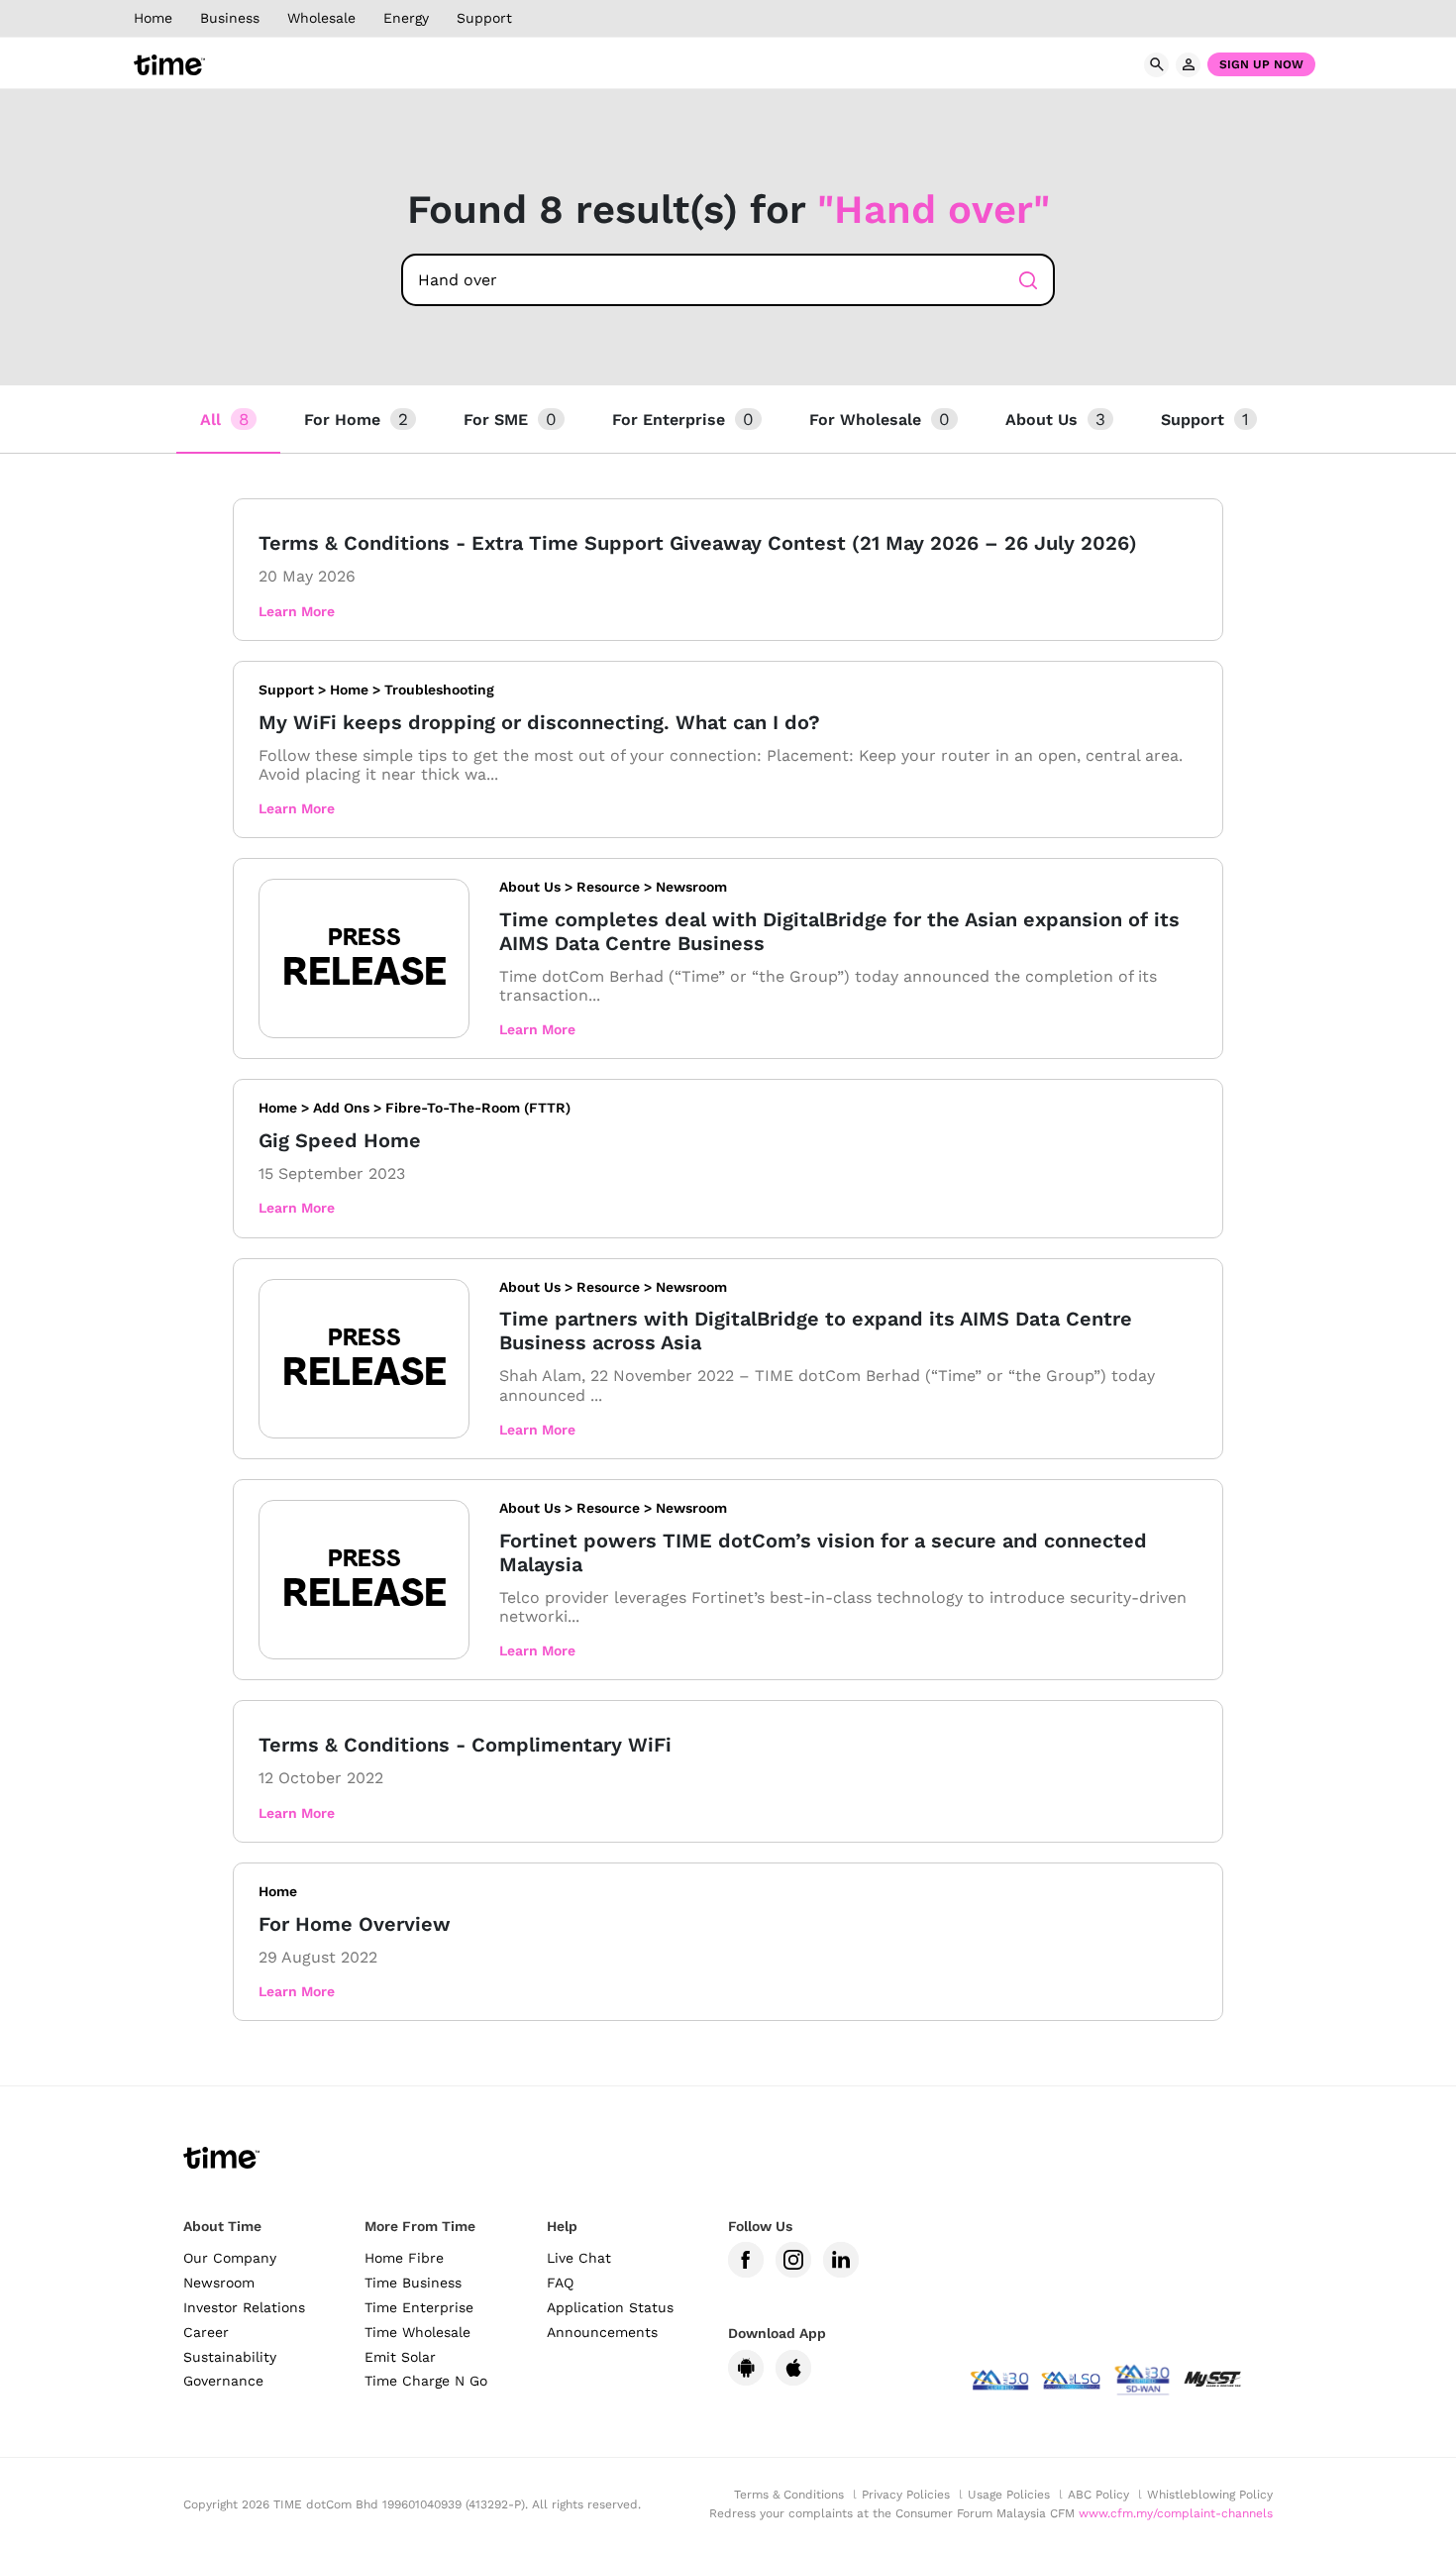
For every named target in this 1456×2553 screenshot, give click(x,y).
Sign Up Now (1261, 64)
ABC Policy (1098, 2495)
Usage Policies (1009, 2495)
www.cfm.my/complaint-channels (1176, 2513)
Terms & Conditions (789, 2495)
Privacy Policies (906, 2495)
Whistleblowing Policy (1210, 2495)
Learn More (297, 611)
